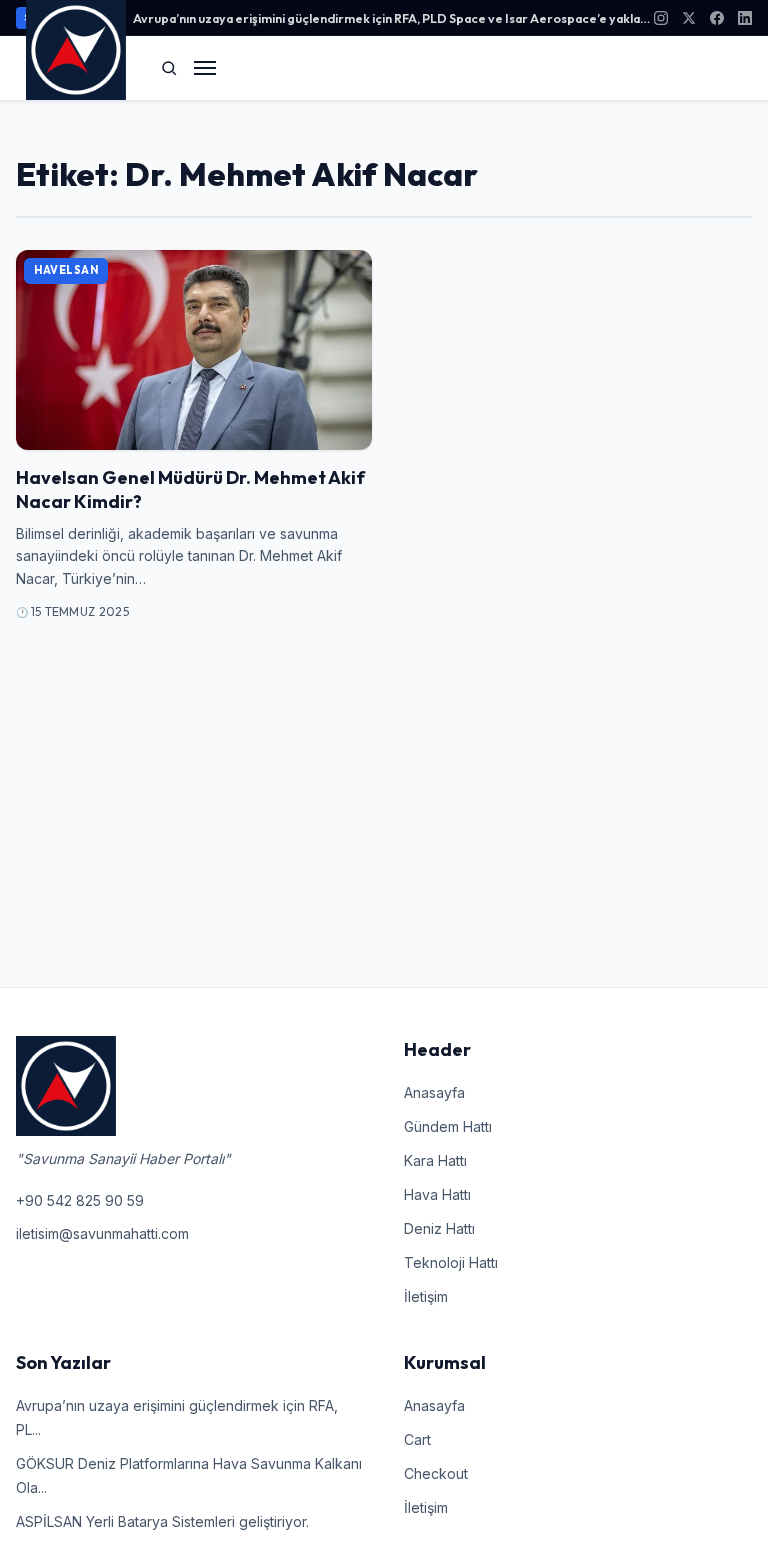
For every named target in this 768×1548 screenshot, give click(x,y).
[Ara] (169, 68)
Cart (417, 1439)
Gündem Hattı (448, 1126)
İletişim (426, 1296)
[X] (689, 18)
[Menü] (205, 68)
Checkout (436, 1473)
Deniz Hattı (439, 1228)
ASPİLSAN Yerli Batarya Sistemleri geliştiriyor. (162, 1521)
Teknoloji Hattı (451, 1262)
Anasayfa (434, 1092)
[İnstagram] (661, 18)
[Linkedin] (745, 18)
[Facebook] (717, 18)
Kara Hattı (435, 1160)
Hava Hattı (437, 1194)
